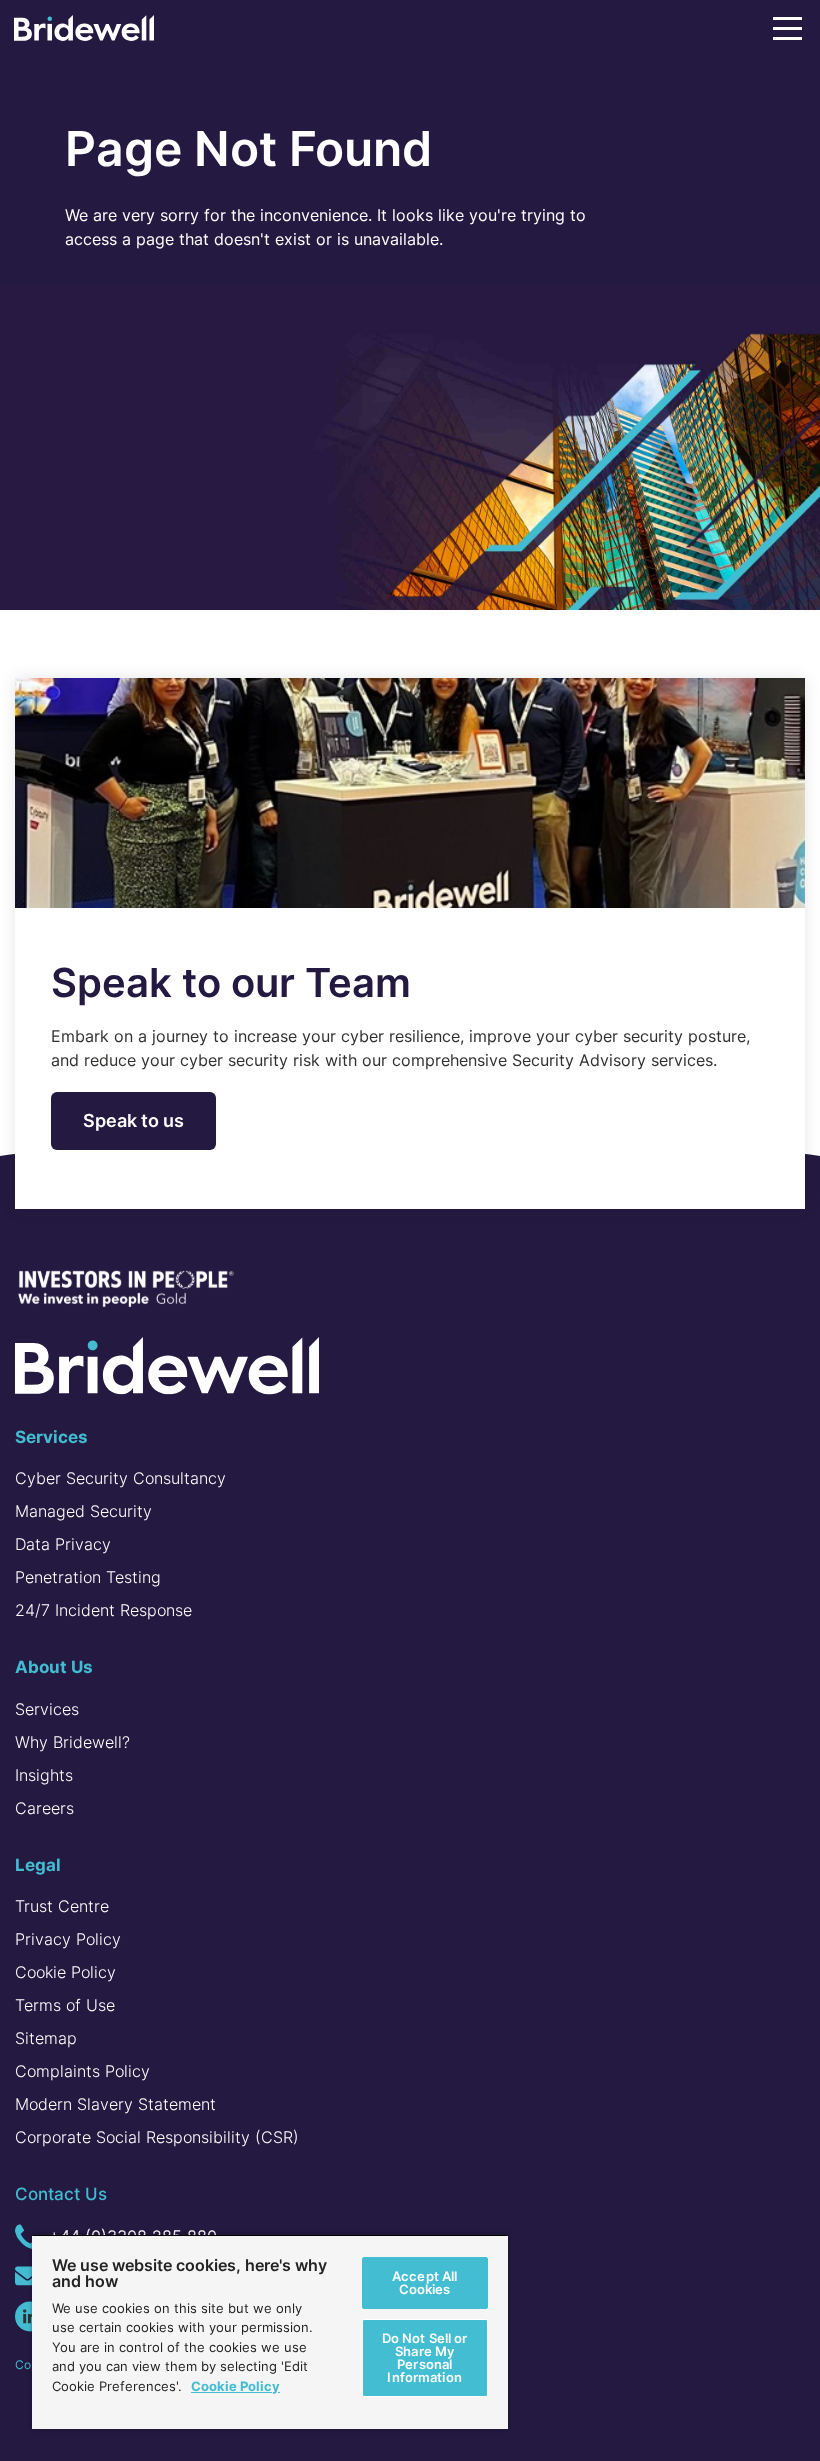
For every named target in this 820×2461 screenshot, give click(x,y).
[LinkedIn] (30, 2316)
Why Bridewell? (72, 1742)
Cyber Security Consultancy (120, 1478)
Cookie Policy (65, 1972)
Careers (44, 1808)
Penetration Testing (88, 1577)
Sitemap (46, 2038)
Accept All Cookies (424, 2282)
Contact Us (61, 2194)
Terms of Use (65, 2005)
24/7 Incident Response (103, 1610)
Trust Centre (62, 1906)
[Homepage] (84, 32)
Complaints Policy (82, 2071)
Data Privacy (63, 1544)
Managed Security (83, 1511)
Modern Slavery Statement (115, 2104)
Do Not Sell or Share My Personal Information (425, 2357)
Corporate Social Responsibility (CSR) (157, 2137)
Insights (44, 1775)
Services (47, 1709)
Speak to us (133, 1120)
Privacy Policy (68, 1939)
